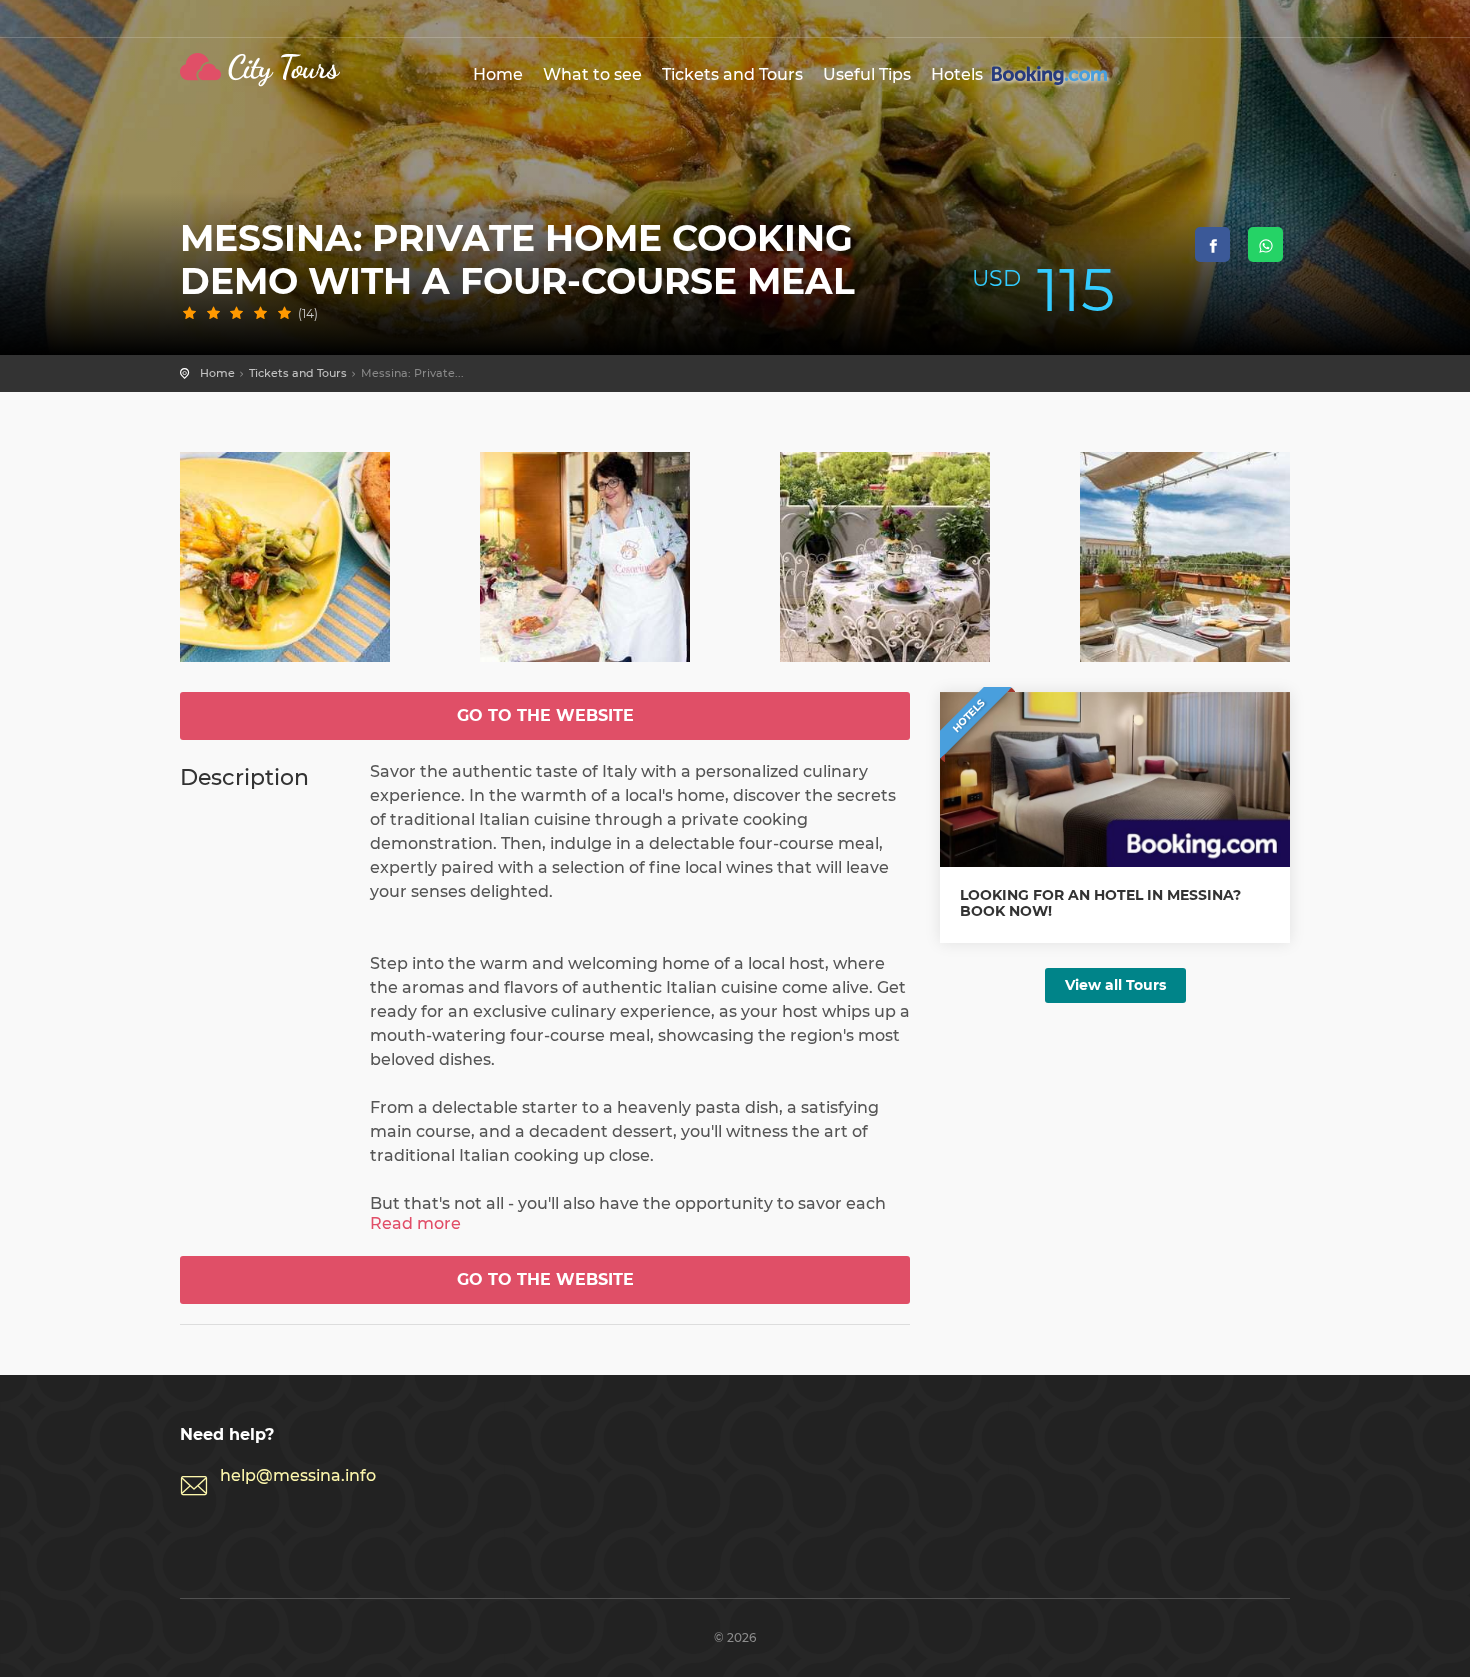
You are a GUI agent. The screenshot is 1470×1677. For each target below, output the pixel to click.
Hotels (959, 74)
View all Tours (1115, 985)
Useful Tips (867, 74)
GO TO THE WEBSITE (545, 715)
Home (498, 74)
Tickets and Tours (732, 74)
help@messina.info (298, 1475)
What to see (592, 74)
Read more (415, 1223)
